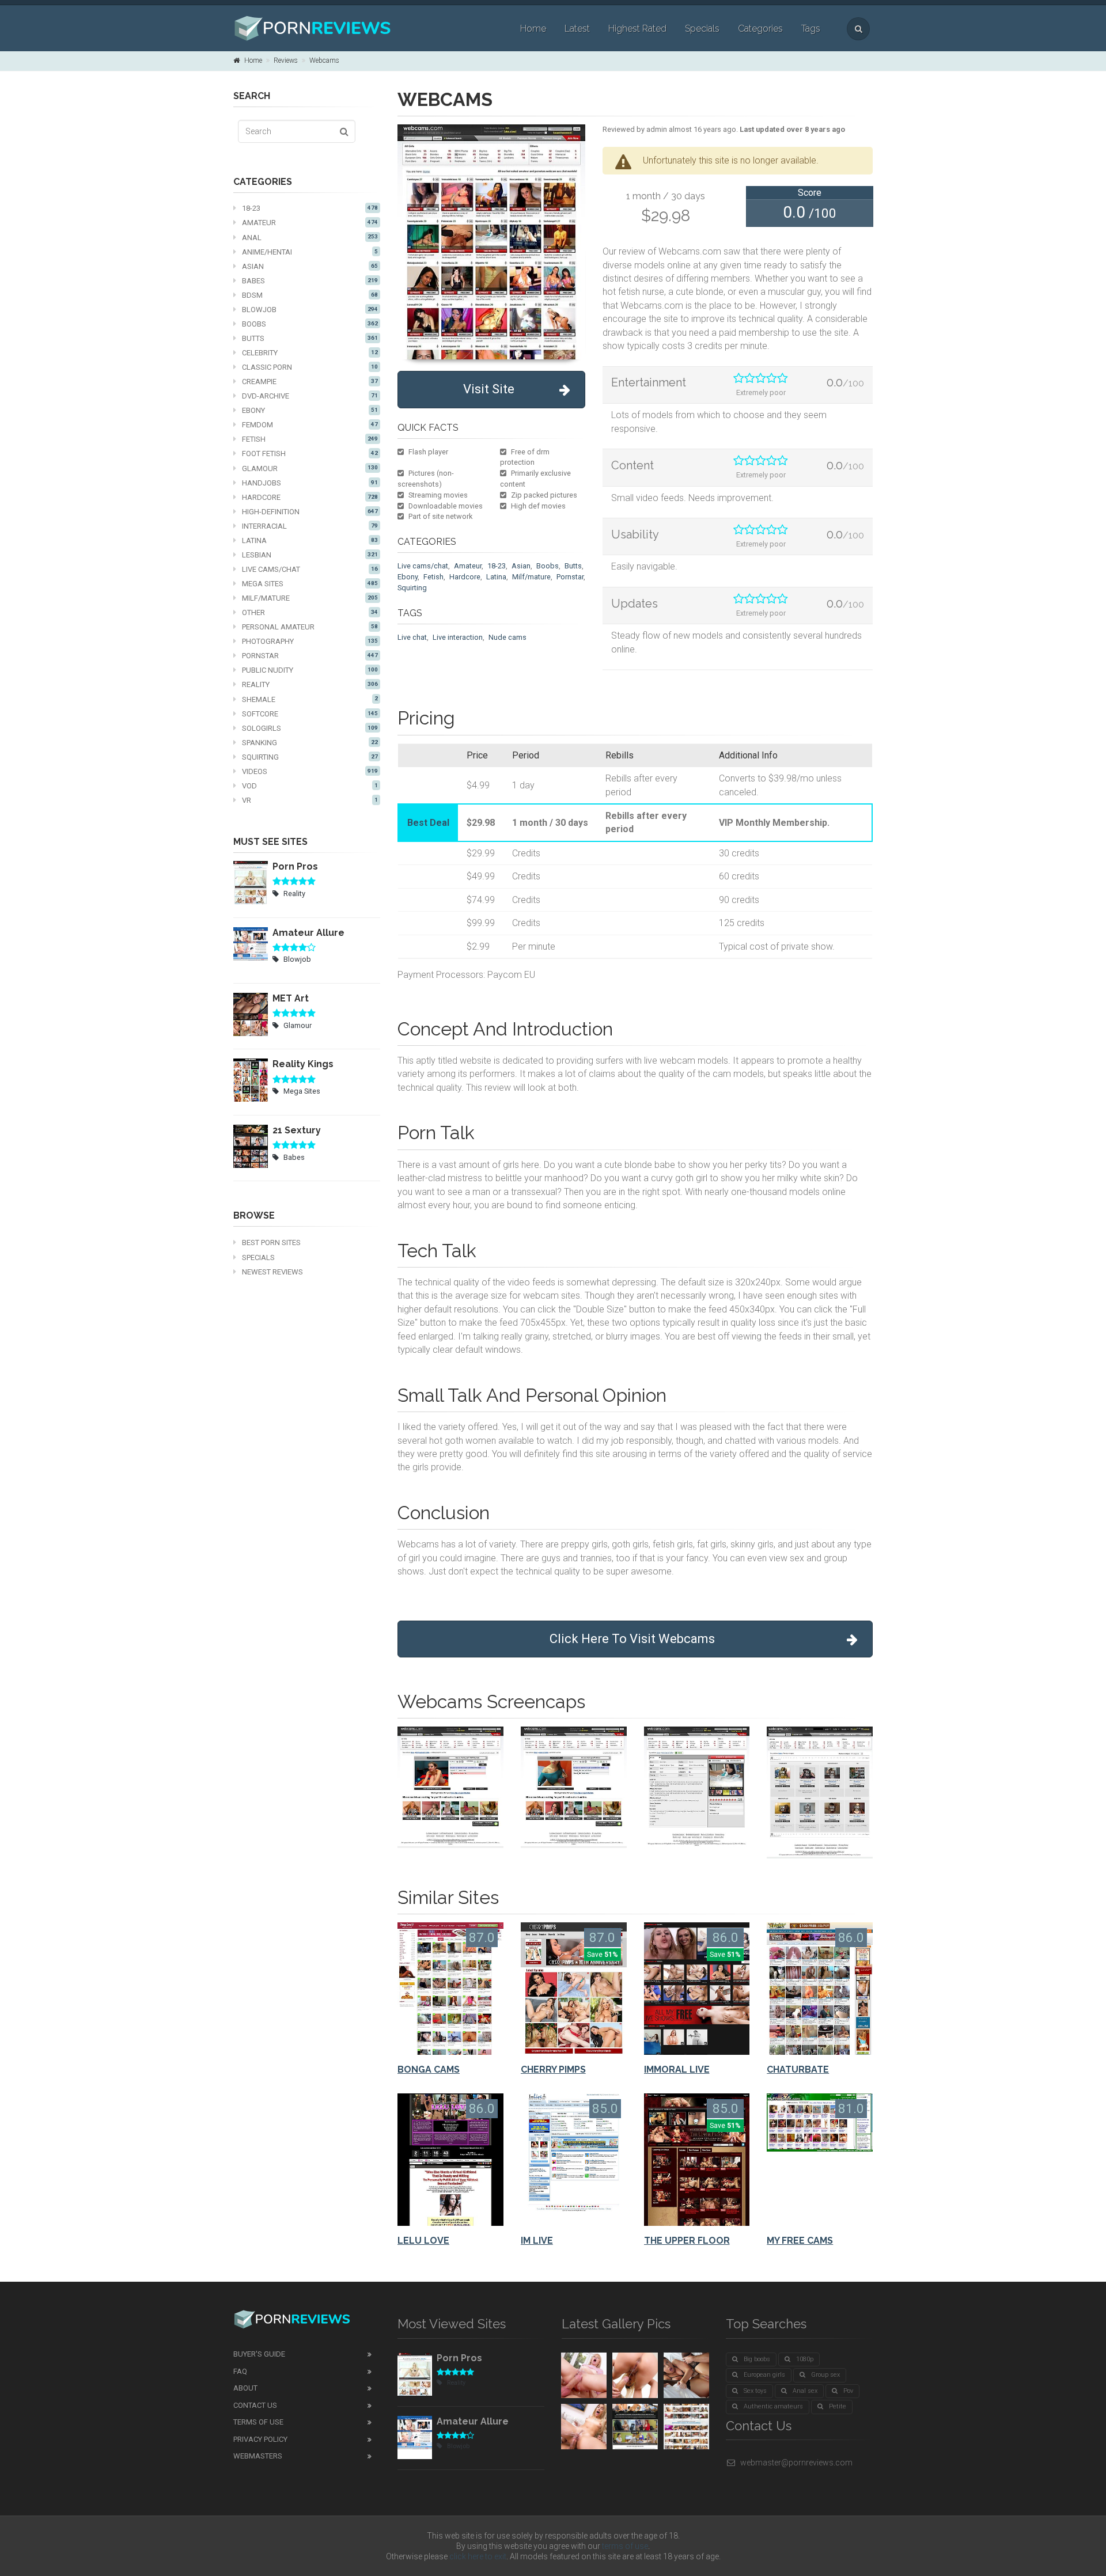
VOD (310, 786)
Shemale (310, 699)
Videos (310, 771)
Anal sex (805, 2391)
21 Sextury (297, 1130)
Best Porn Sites (271, 1243)
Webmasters (258, 2456)
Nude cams (507, 637)
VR (310, 800)
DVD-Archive (310, 396)
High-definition (310, 512)
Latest (577, 29)
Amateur (310, 223)
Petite (838, 2406)
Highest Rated (637, 29)
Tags (811, 29)
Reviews (286, 60)
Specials (702, 29)
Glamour (310, 468)
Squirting (310, 757)
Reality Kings (303, 1064)
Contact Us (255, 2405)
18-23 (310, 208)
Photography (310, 641)
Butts (310, 338)
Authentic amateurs (773, 2406)
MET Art (291, 998)
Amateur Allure (308, 933)
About (245, 2388)
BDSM (310, 295)
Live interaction (458, 637)
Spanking (310, 743)
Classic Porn (310, 367)
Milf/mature (531, 577)
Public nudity (310, 670)
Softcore (310, 714)
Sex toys (755, 2391)
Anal (310, 238)
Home (533, 29)
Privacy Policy (260, 2439)
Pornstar (310, 656)
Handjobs (310, 483)
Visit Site (489, 389)
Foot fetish (310, 454)
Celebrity (310, 353)
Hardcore (310, 497)
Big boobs (757, 2359)
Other (310, 612)
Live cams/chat (310, 569)
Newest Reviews (272, 1272)
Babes (310, 281)
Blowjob (310, 310)
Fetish (310, 439)
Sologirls (310, 728)
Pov (848, 2391)
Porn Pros (295, 866)
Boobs (310, 324)
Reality (310, 684)
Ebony (310, 410)
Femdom (310, 425)
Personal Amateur (310, 627)
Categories (760, 29)
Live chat (412, 637)
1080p (805, 2359)
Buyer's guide (259, 2354)
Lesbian (310, 555)
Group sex (825, 2375)
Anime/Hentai (310, 252)
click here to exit (478, 2556)
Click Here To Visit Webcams (632, 1639)
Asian (310, 266)
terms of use (625, 2546)
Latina (310, 540)
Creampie (310, 382)
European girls (764, 2375)
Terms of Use (258, 2422)
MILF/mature (310, 598)
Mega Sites (310, 584)
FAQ (240, 2371)
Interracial (310, 526)
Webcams (324, 60)
